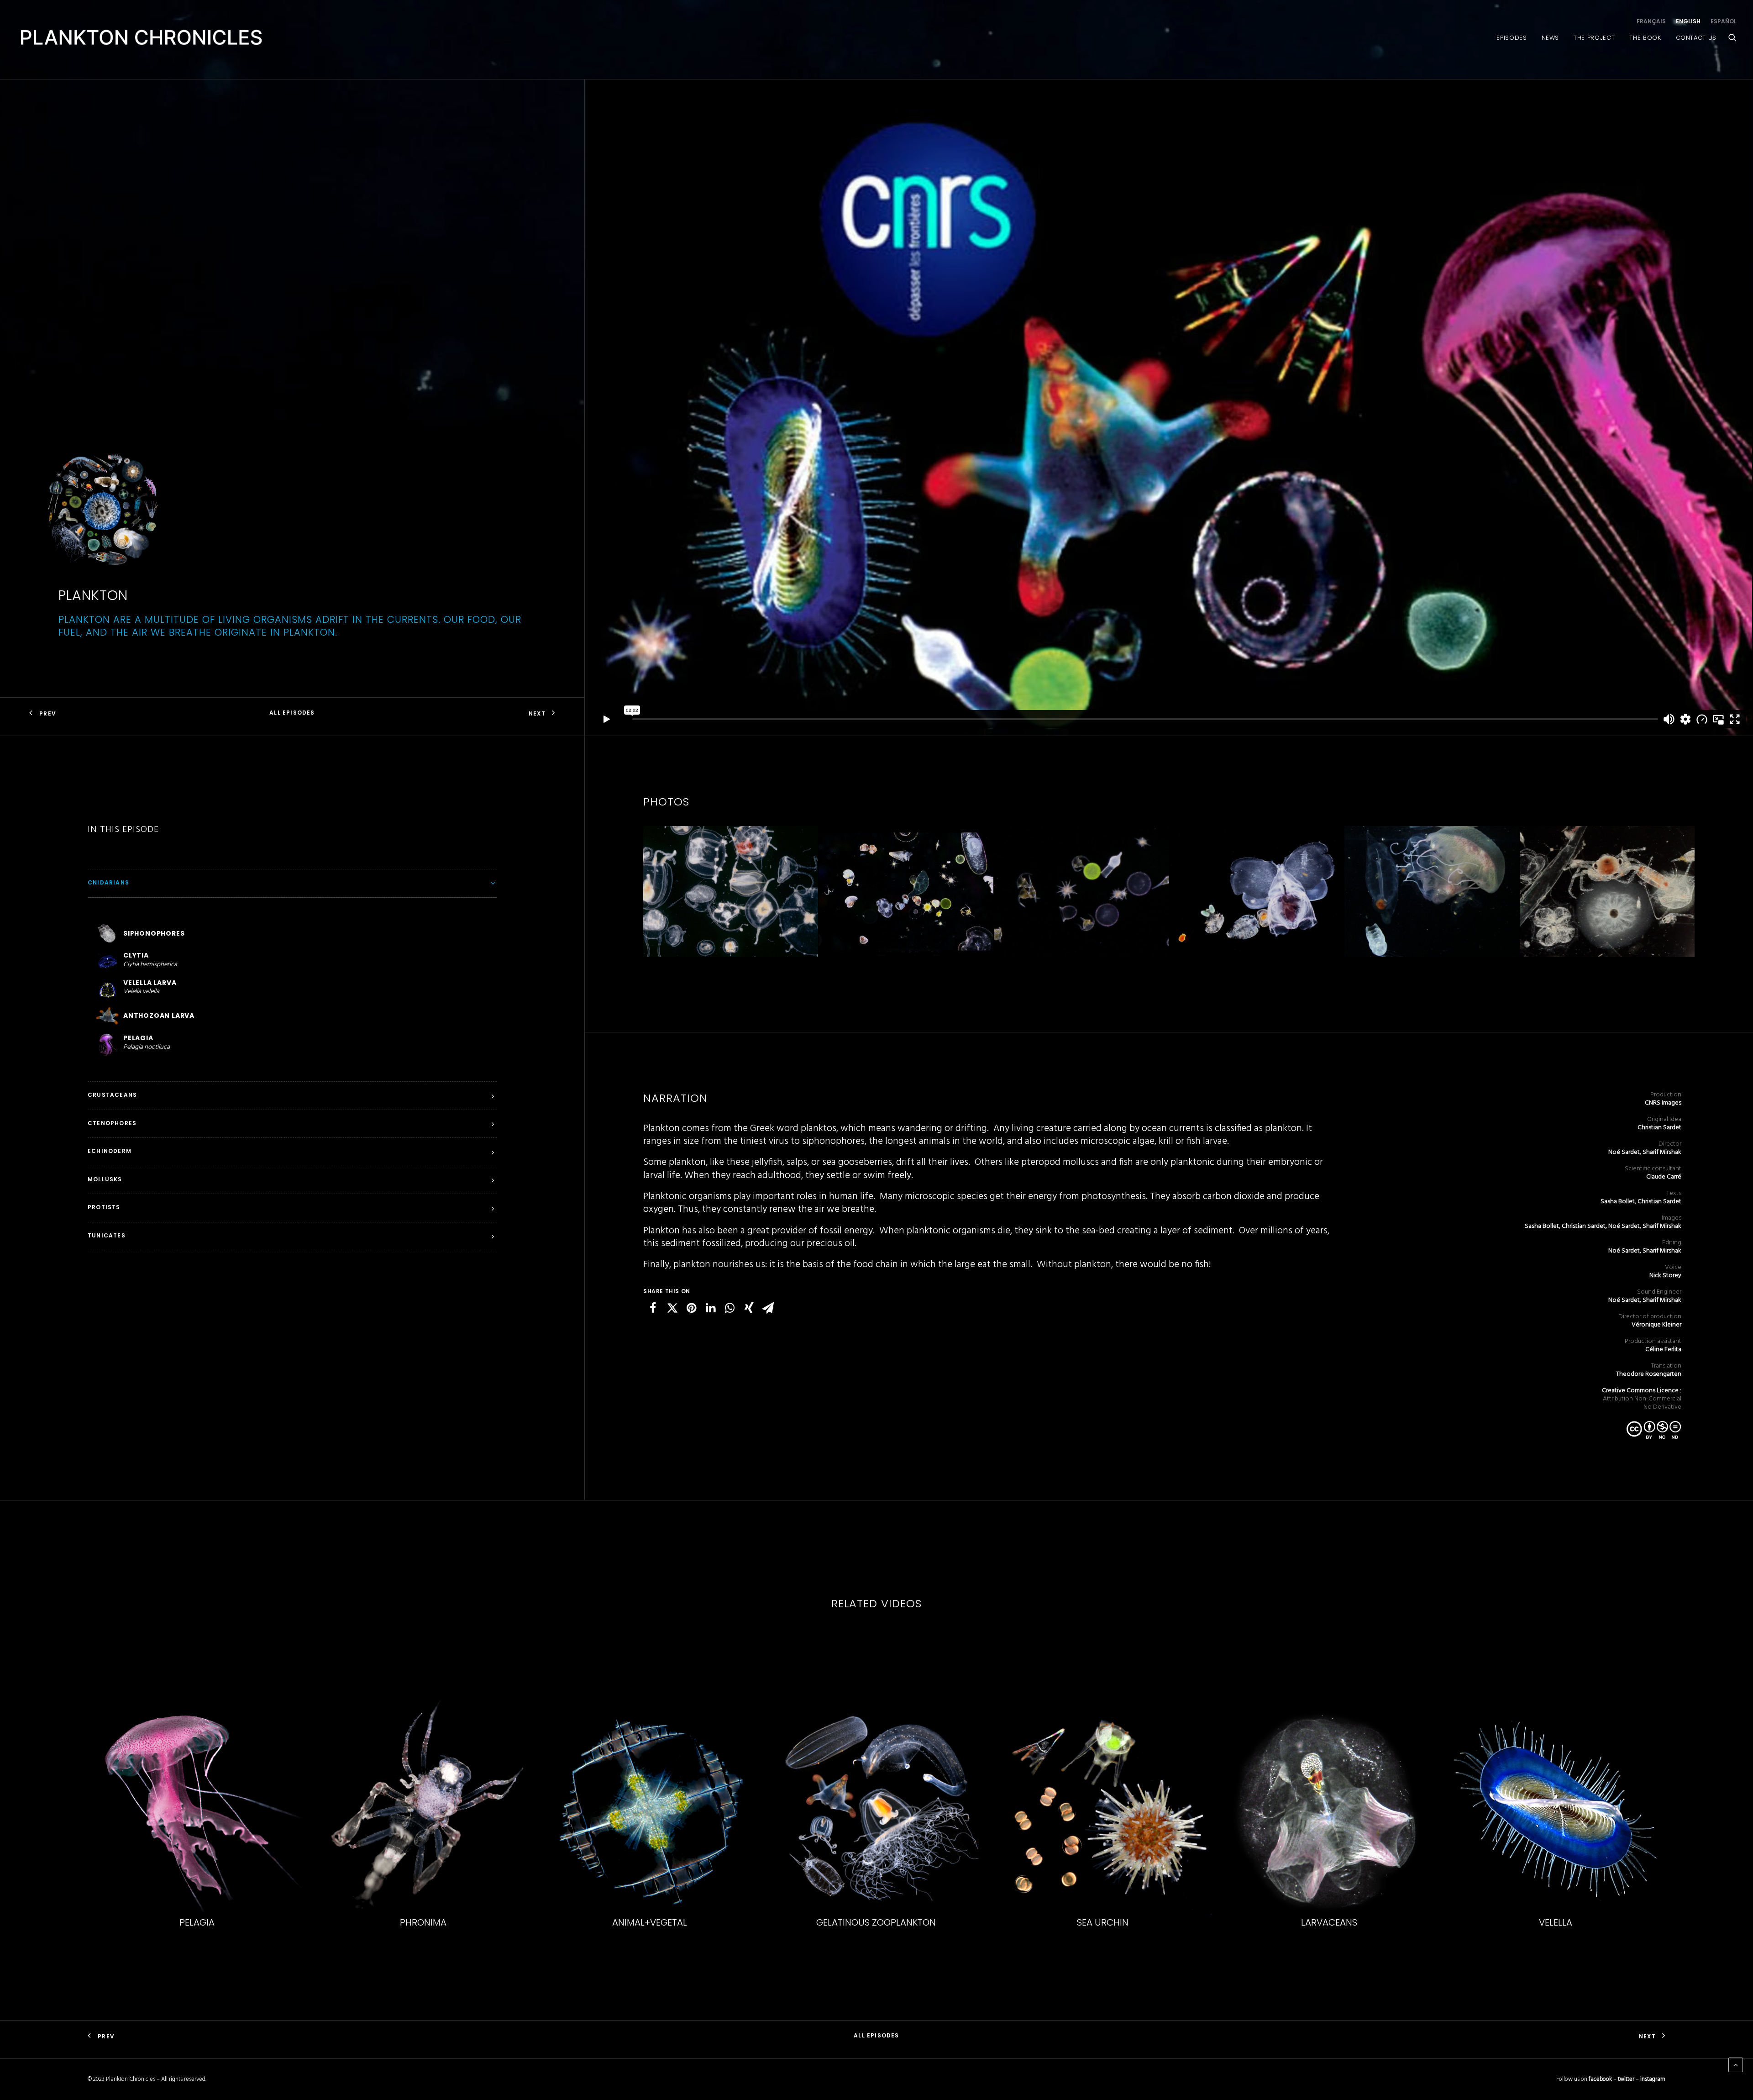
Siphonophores (1555, 1922)
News (1551, 38)
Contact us (1696, 38)
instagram (1653, 2079)
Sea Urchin (423, 1922)
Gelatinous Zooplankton (197, 1922)
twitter (1626, 2079)
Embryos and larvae (1329, 1922)
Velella (876, 1922)
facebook (1600, 2079)
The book (1645, 38)
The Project (1594, 38)
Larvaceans (650, 1922)
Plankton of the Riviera (1102, 1922)
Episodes (1512, 38)
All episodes (292, 713)
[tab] (292, 883)
